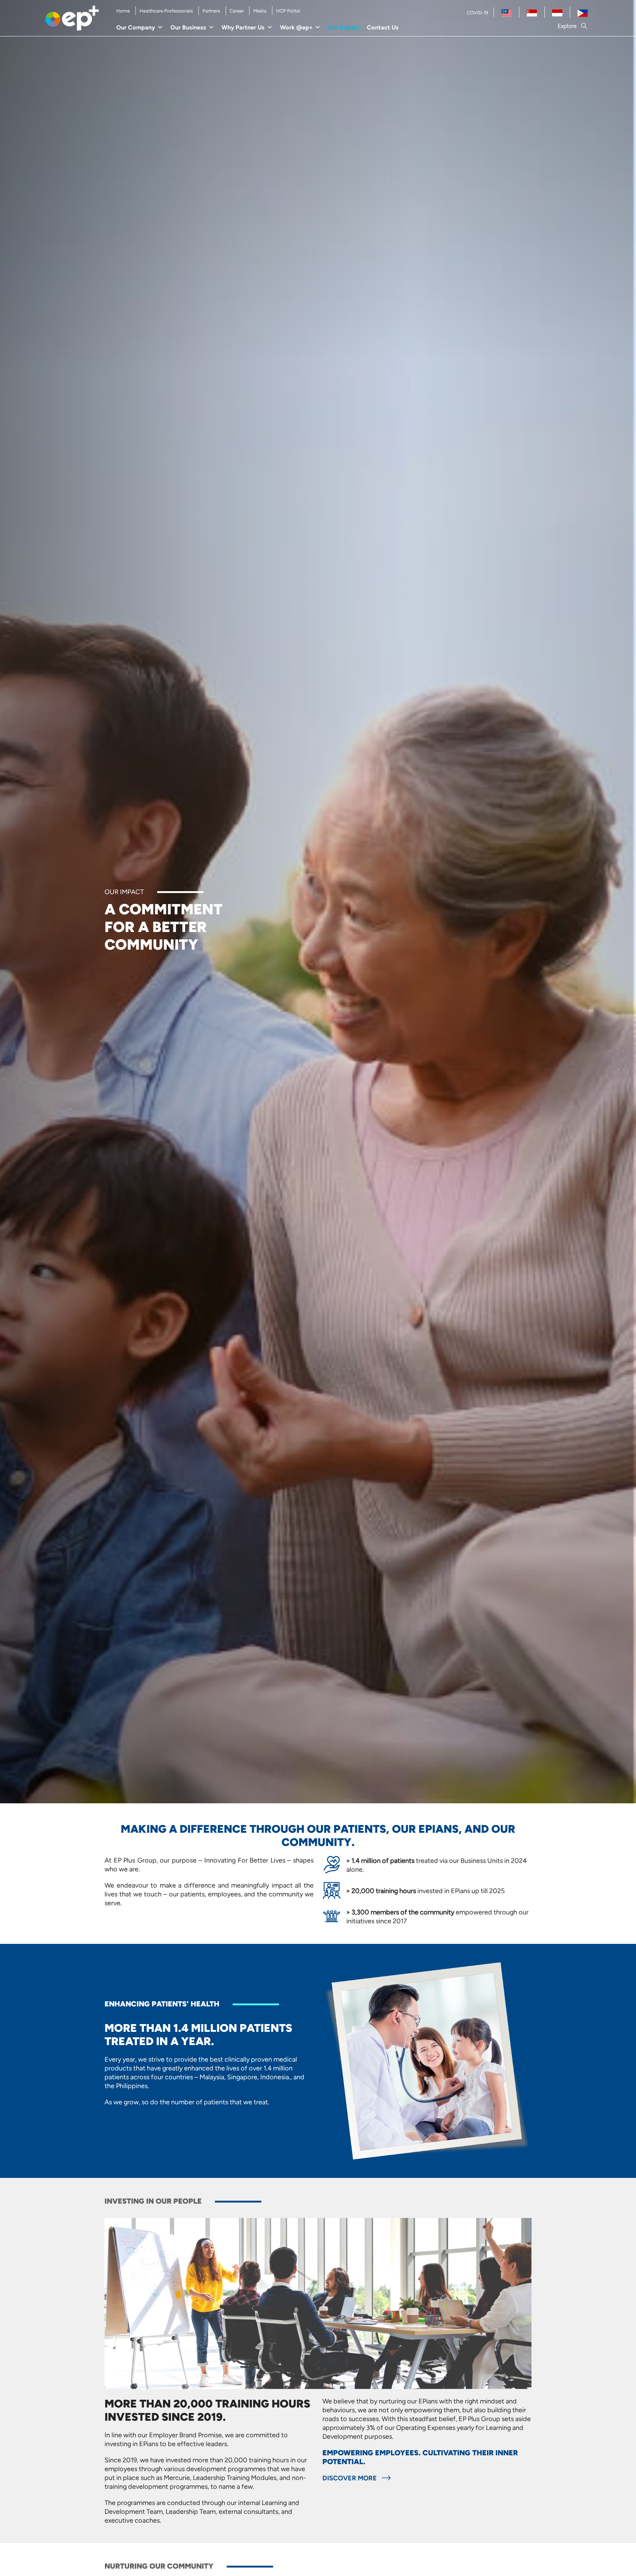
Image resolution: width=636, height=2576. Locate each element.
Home (123, 11)
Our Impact (344, 27)
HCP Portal (288, 11)
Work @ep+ (296, 27)
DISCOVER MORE (350, 2478)
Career (237, 11)
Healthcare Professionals (166, 11)
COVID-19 (477, 13)
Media (260, 11)
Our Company (136, 27)
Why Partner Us (243, 27)
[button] (573, 26)
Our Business (188, 27)
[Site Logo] (72, 18)
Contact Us (383, 27)
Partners (211, 11)
